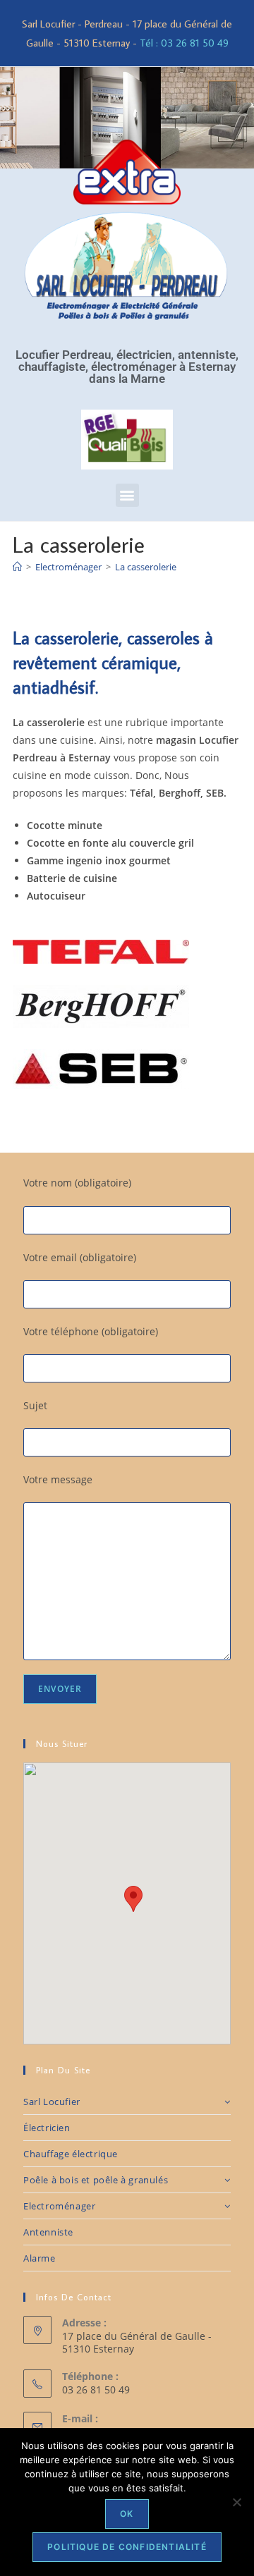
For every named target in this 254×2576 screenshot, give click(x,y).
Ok (127, 2514)
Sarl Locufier (52, 2102)
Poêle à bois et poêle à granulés (96, 2180)
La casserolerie (146, 567)
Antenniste (48, 2232)
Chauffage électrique (71, 2154)
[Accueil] (17, 567)
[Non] (236, 2502)
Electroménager (59, 2206)
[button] (127, 495)
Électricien (47, 2128)
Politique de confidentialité (127, 2547)
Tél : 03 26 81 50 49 (184, 43)
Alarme (40, 2258)
